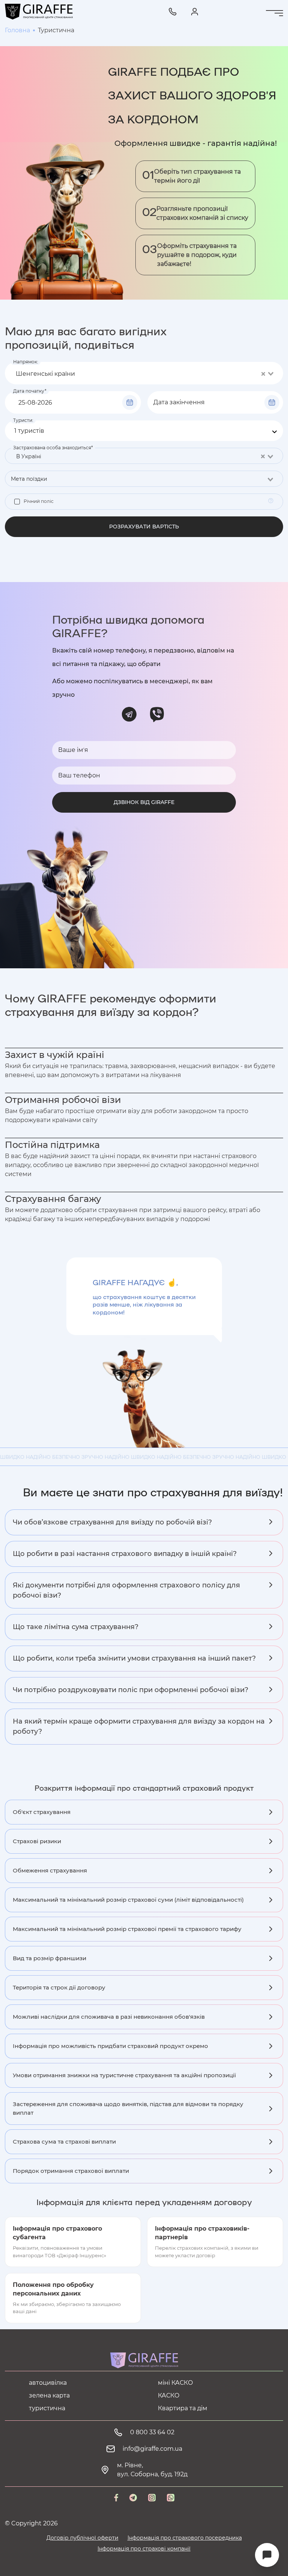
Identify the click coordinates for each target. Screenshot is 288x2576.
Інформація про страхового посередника (185, 2538)
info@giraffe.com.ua (152, 2449)
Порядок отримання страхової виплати (71, 2171)
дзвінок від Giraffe (144, 802)
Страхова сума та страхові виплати (64, 2142)
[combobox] (144, 373)
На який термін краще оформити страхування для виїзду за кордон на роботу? (139, 1726)
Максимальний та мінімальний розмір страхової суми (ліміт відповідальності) (128, 1900)
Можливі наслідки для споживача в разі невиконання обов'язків (109, 2017)
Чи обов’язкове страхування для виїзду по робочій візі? (112, 1522)
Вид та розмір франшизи (49, 1958)
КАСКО (169, 2395)
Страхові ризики (37, 1841)
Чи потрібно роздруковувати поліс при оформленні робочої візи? (130, 1690)
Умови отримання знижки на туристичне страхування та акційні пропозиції (124, 2075)
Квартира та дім (183, 2408)
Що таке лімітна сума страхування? (76, 1627)
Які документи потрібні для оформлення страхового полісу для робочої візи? (126, 1590)
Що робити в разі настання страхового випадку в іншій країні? (125, 1554)
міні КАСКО (175, 2383)
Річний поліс (39, 501)
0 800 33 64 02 (152, 2432)
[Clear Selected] (263, 374)
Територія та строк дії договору (59, 1987)
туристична (47, 2408)
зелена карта (49, 2395)
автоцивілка (48, 2383)
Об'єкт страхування (42, 1812)
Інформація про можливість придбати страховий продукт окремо (110, 2046)
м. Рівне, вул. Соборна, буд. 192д (152, 2470)
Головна (17, 30)
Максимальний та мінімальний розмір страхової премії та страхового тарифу (127, 1929)
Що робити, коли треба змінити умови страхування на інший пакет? (134, 1658)
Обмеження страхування (50, 1870)
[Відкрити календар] (130, 402)
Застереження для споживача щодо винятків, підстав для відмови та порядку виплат (128, 2108)
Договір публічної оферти (82, 2538)
